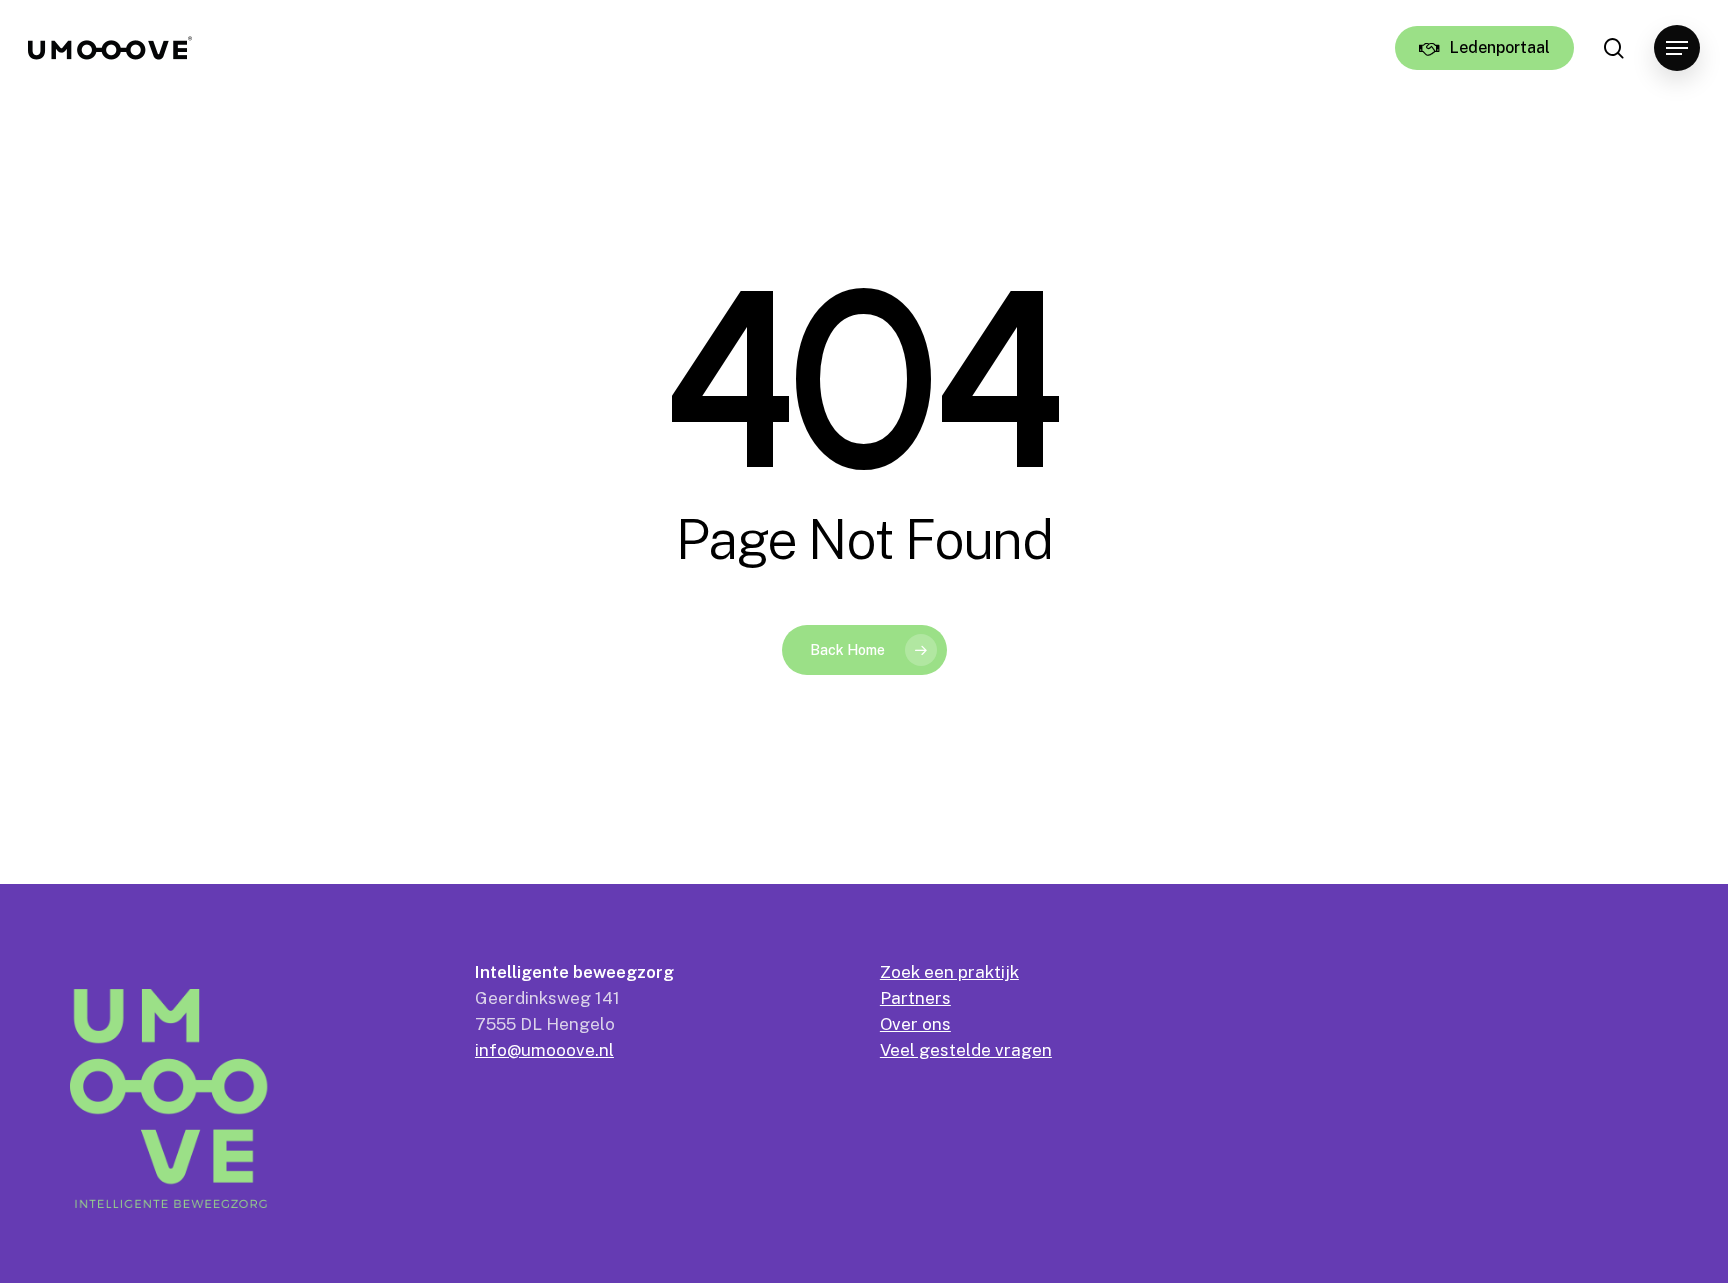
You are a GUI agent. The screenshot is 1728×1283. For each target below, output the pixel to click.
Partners (915, 998)
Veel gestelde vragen (966, 1050)
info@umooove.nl (544, 1050)
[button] (1677, 48)
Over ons (915, 1024)
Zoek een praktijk (949, 972)
